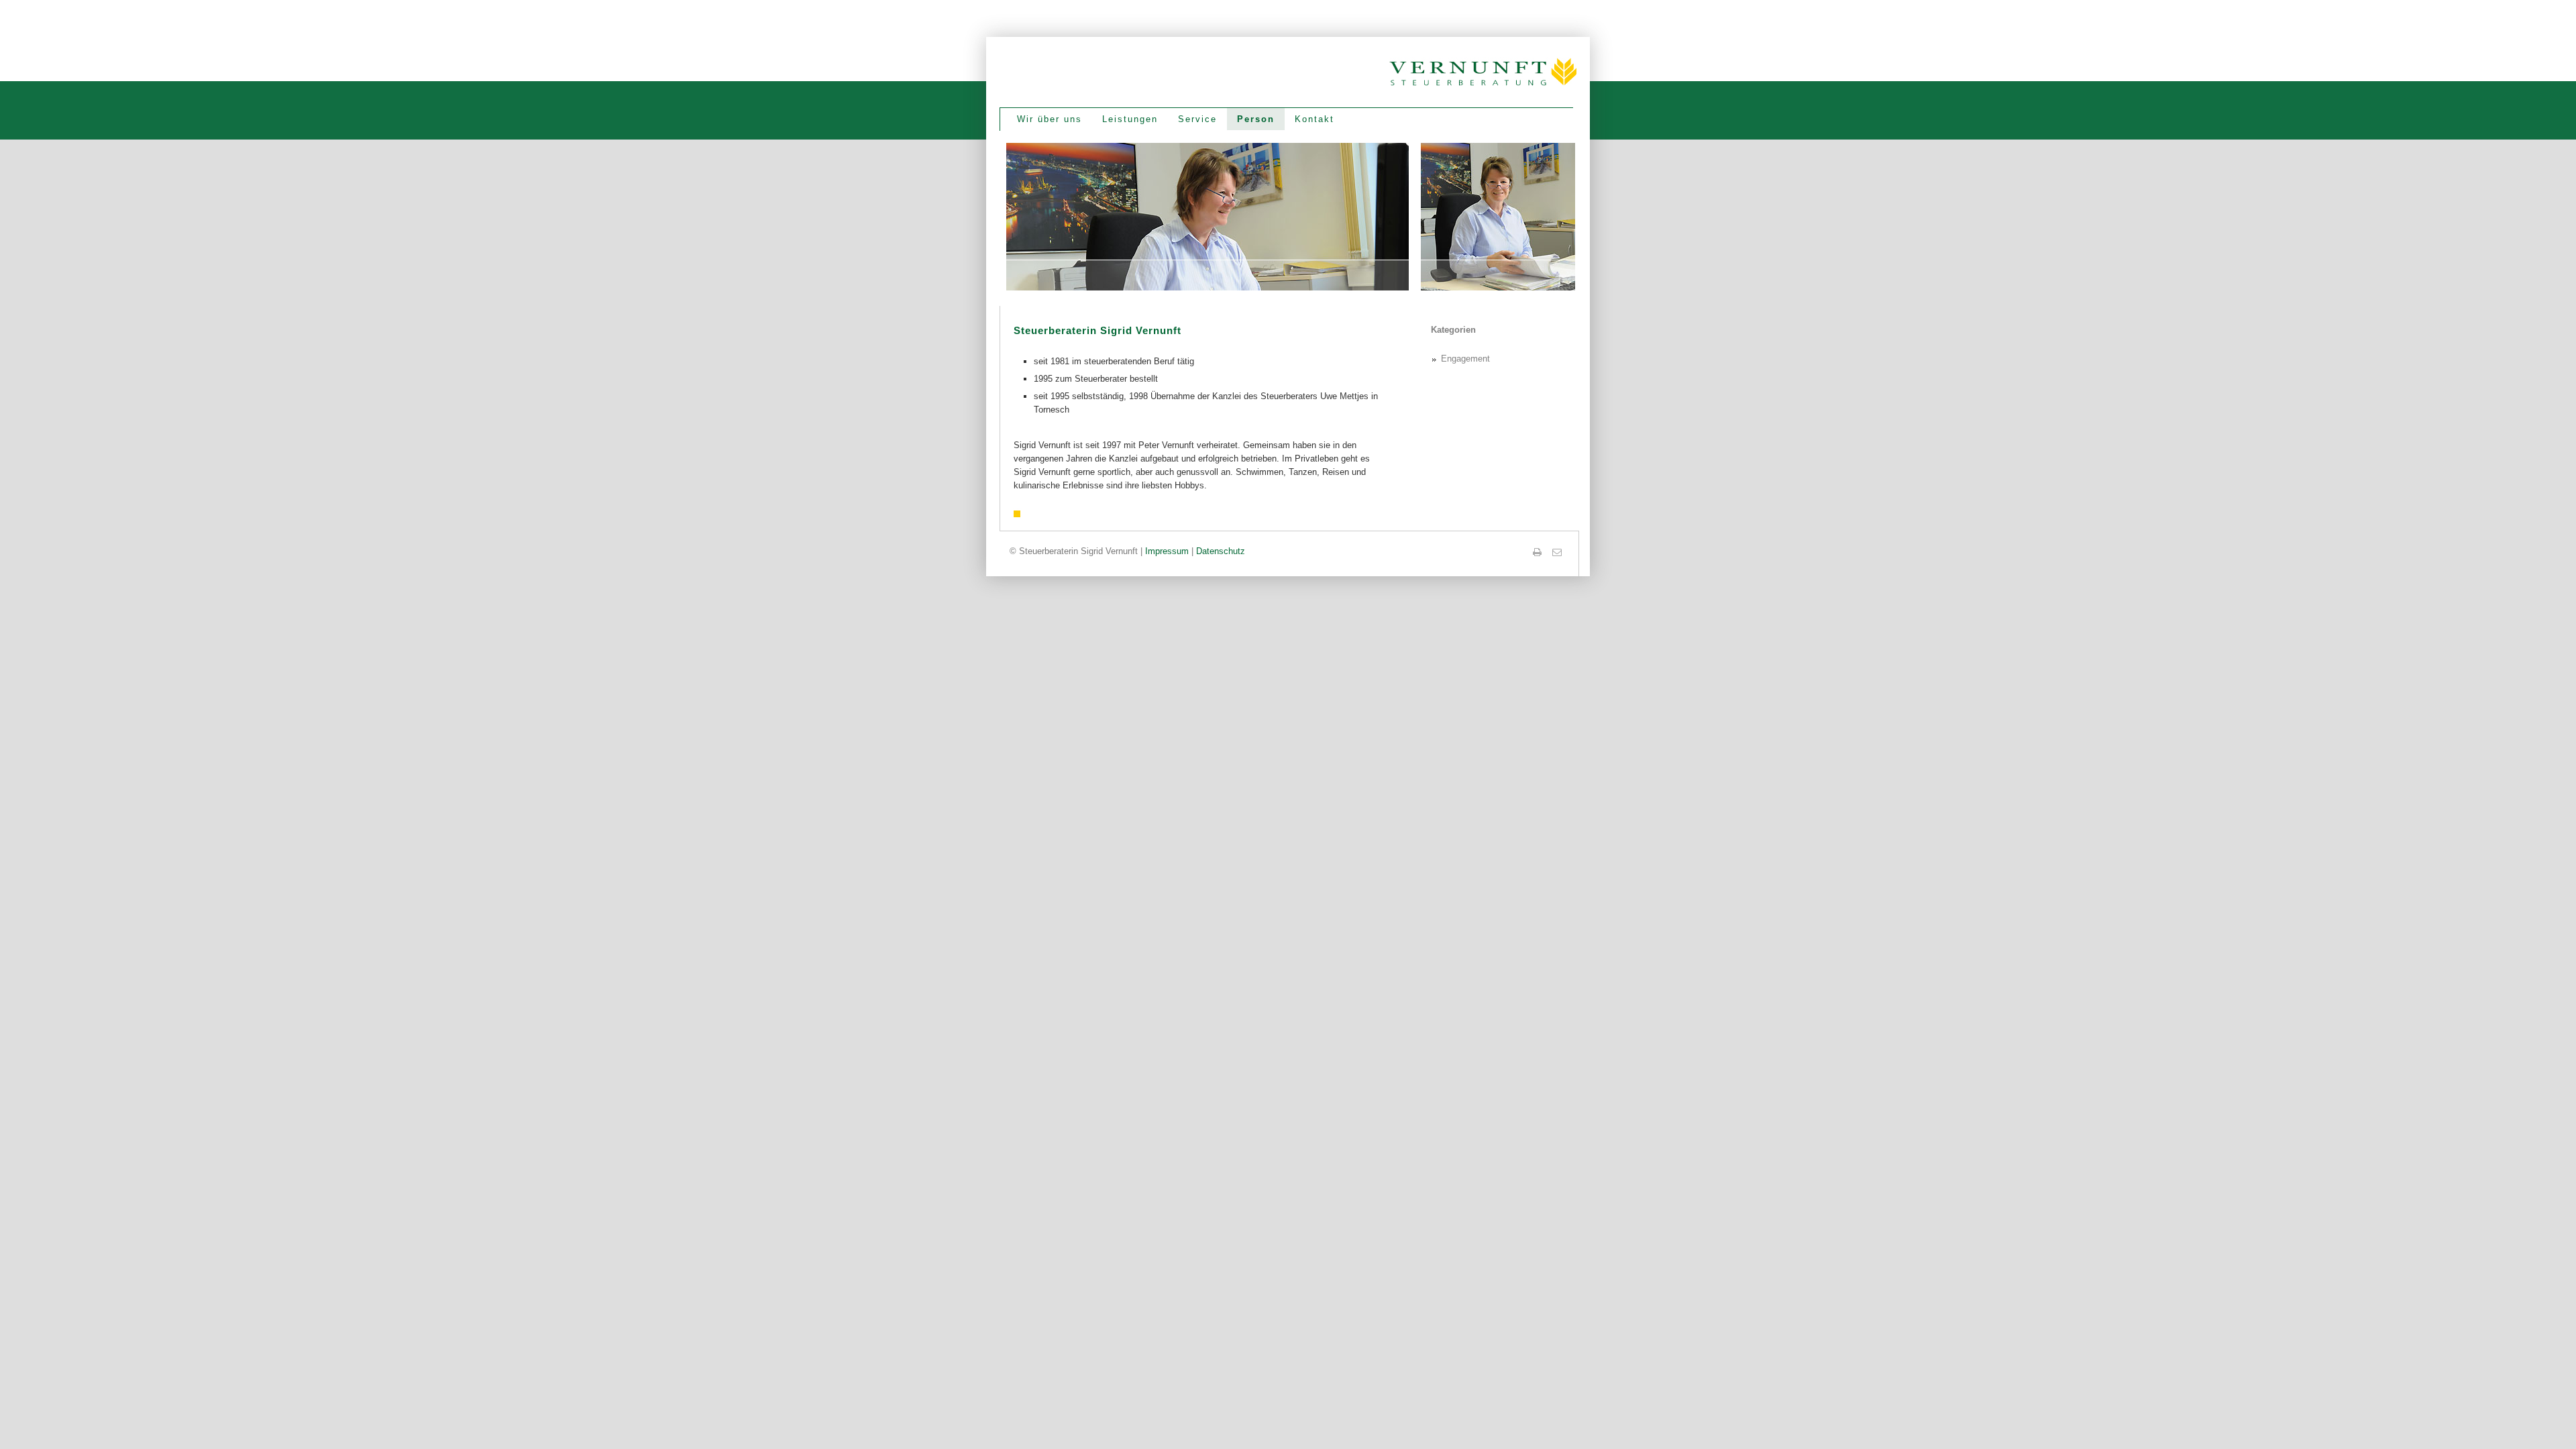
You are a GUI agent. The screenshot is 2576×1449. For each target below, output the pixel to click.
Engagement (1465, 359)
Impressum (1167, 551)
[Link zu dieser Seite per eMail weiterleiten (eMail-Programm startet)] (1558, 552)
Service (1197, 119)
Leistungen (1130, 119)
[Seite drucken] (1538, 552)
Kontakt (1314, 119)
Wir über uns (1050, 119)
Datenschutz (1221, 551)
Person (1256, 119)
